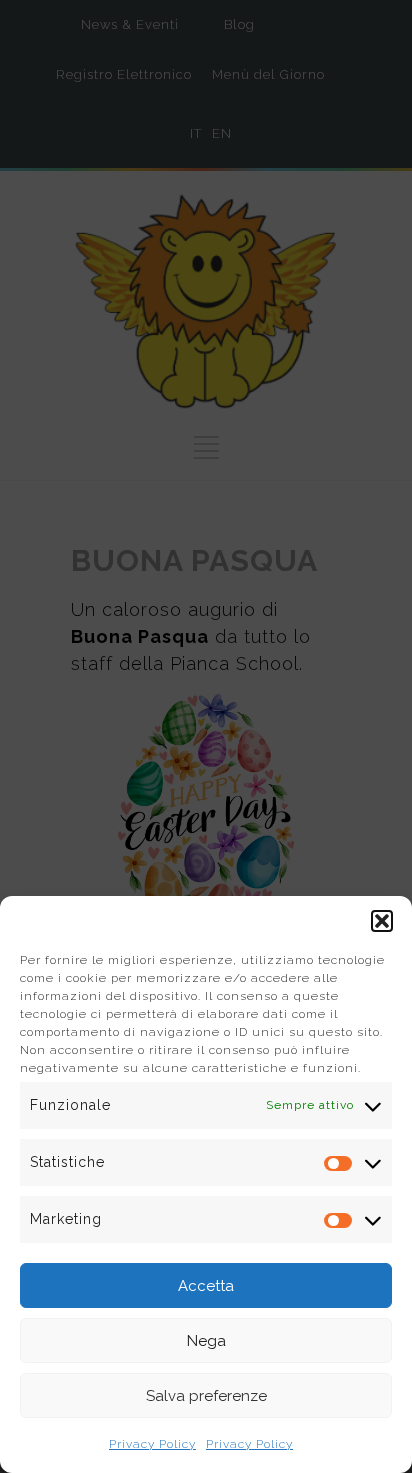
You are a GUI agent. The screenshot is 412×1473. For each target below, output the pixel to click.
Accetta (206, 1286)
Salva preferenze (206, 1396)
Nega (206, 1341)
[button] (382, 921)
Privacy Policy (152, 1444)
